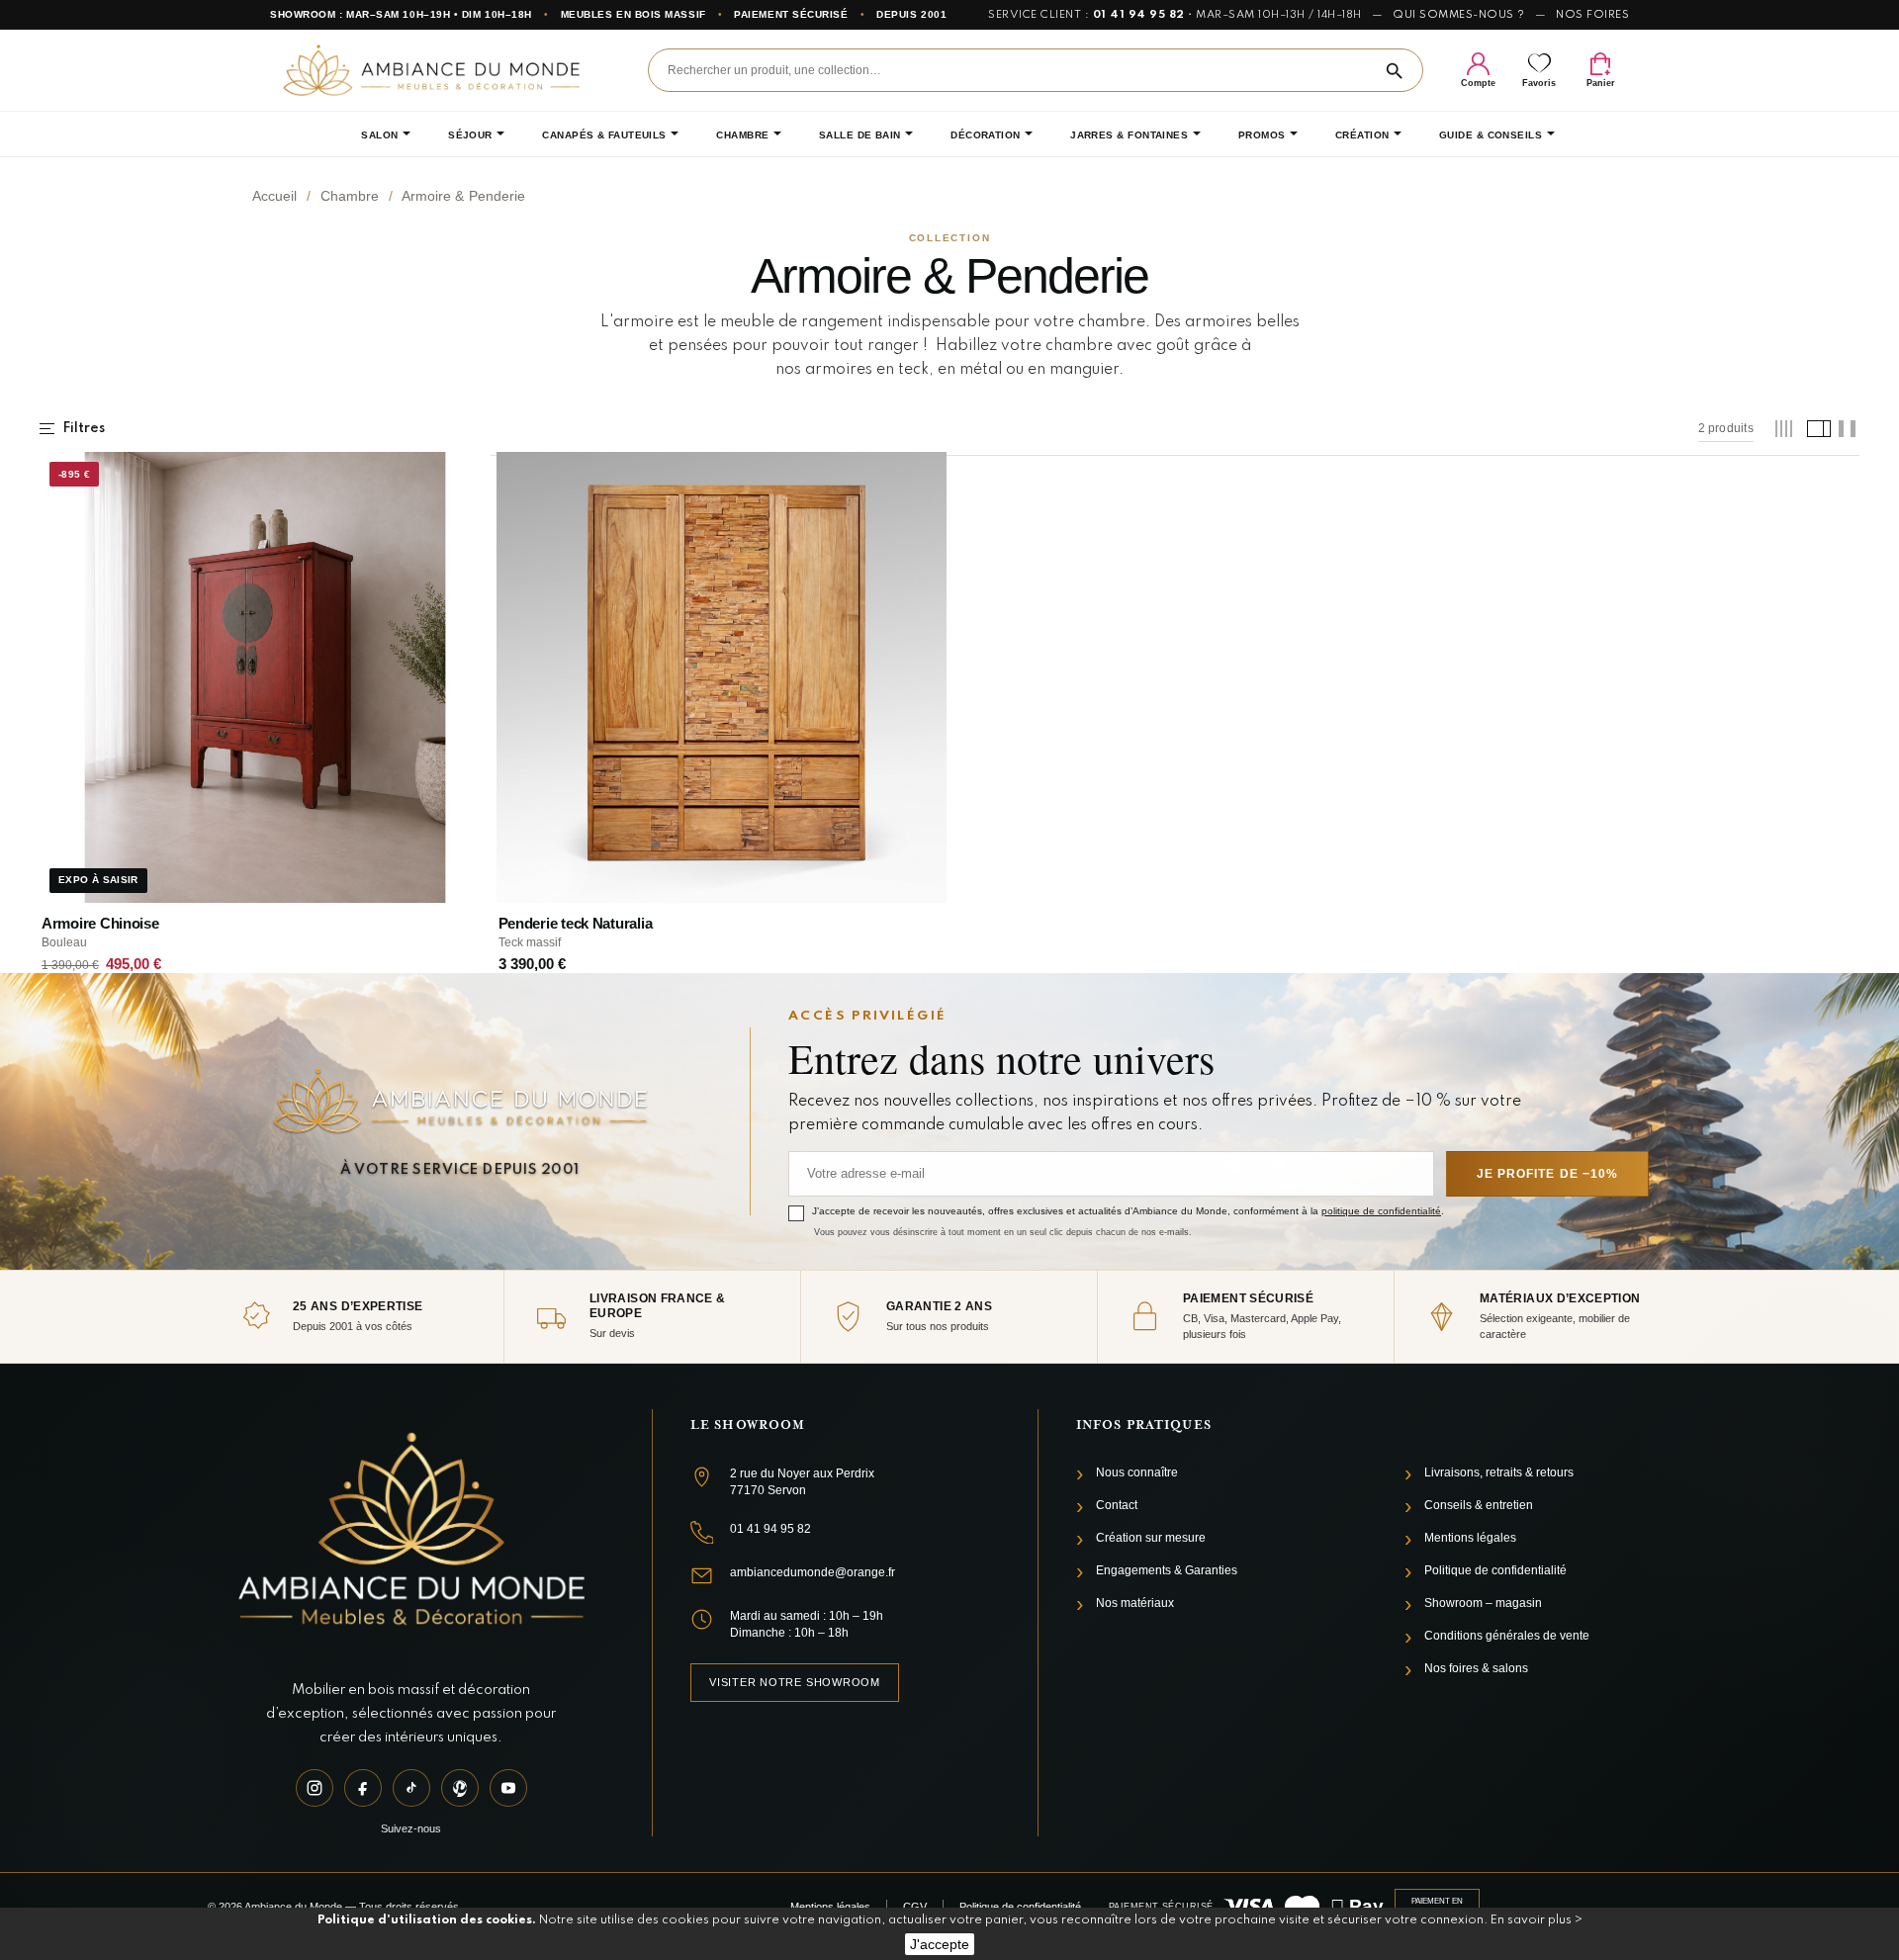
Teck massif (530, 942)
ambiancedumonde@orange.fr (813, 1572)
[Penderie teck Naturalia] (722, 677)
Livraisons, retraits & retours (1499, 1472)
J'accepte (940, 1944)
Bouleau (64, 942)
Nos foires (1592, 15)
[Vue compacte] (1784, 429)
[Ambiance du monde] (431, 70)
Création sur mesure (1151, 1538)
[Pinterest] (460, 1788)
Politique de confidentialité (1495, 1570)
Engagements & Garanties (1167, 1570)
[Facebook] (363, 1788)
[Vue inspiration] (1815, 429)
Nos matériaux (1135, 1603)
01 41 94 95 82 (1139, 15)
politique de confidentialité (1381, 1211)
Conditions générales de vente (1507, 1636)
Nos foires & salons (1476, 1668)
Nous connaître (1137, 1472)
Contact (1117, 1505)
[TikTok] (411, 1788)
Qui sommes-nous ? (1459, 15)
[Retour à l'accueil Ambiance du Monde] (411, 1532)
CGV (915, 1907)
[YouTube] (508, 1788)
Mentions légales (1470, 1538)
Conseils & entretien (1479, 1505)
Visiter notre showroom (795, 1682)
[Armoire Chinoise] (265, 677)
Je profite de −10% (1548, 1174)
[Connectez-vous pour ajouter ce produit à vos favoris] (462, 476)
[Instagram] (315, 1788)
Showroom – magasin (1483, 1603)
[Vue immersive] (1847, 429)
